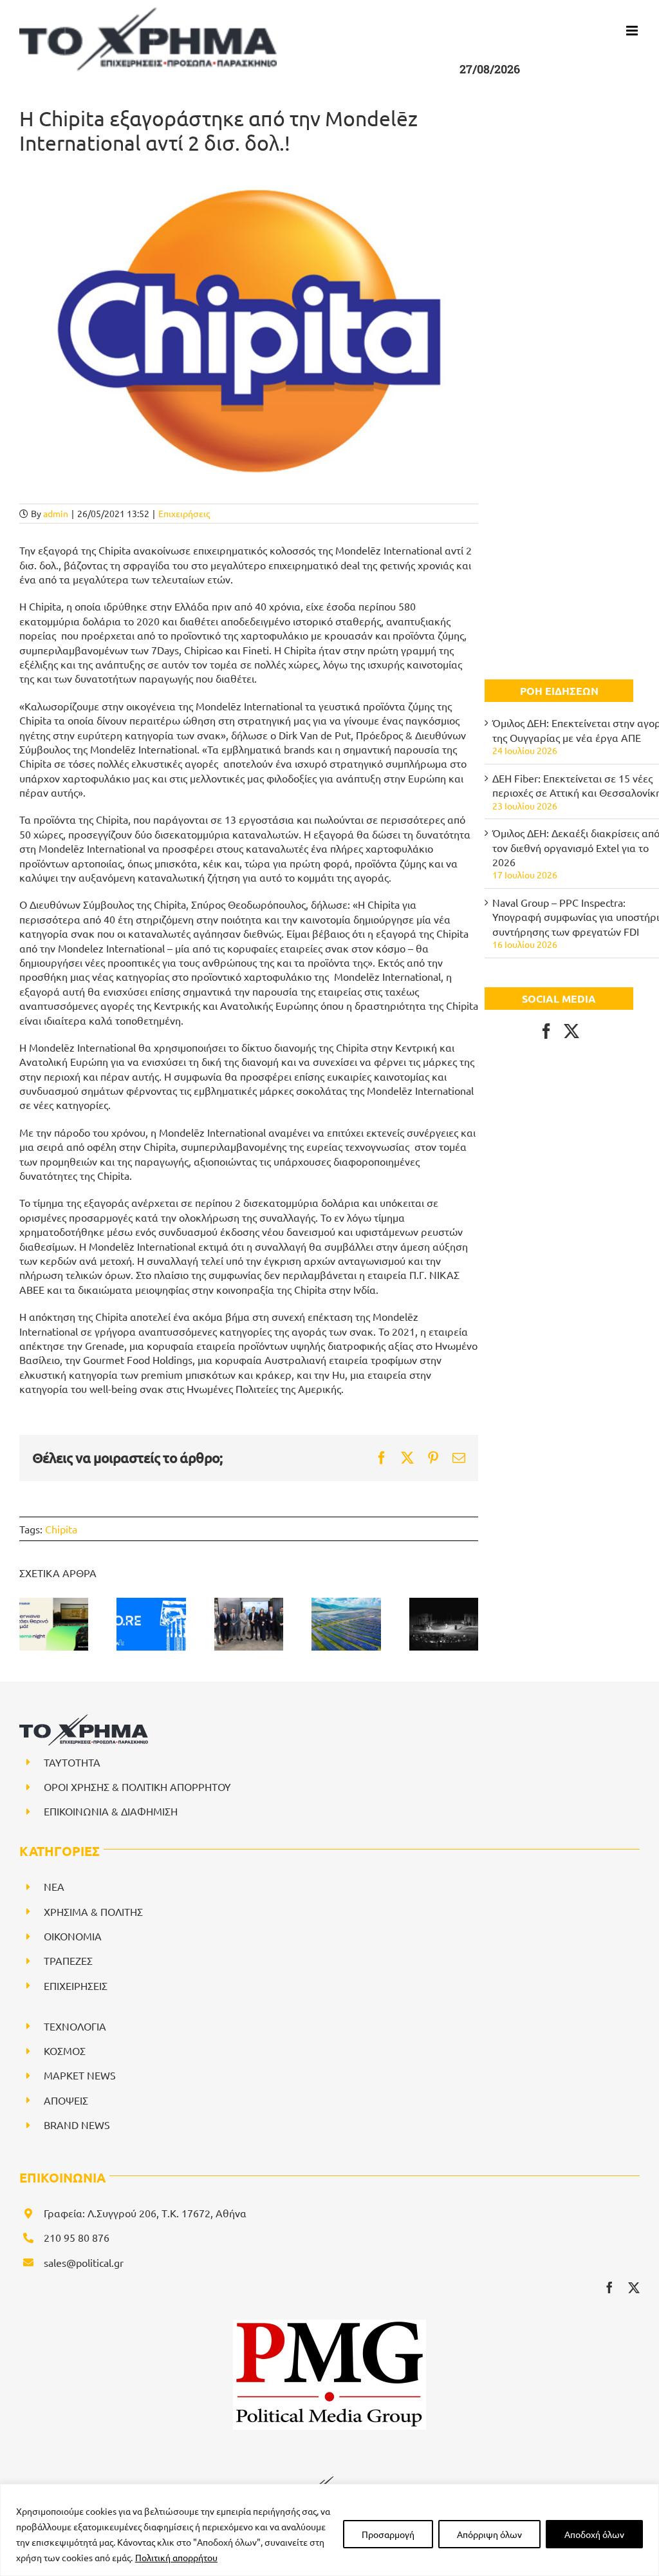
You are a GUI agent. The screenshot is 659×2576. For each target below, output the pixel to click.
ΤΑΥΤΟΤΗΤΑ (72, 1762)
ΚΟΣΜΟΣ (65, 2050)
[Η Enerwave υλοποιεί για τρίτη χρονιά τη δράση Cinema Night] (54, 1624)
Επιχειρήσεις (184, 513)
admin (56, 513)
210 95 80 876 (77, 2237)
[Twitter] (571, 1031)
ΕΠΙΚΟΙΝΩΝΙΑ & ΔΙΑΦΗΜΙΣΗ (111, 1811)
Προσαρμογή (388, 2534)
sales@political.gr (84, 2262)
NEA (54, 1886)
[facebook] (609, 2287)
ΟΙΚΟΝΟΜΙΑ (73, 1936)
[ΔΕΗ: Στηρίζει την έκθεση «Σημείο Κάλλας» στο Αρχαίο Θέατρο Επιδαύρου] (444, 1624)
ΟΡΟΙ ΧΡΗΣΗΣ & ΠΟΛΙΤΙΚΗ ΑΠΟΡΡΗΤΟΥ (137, 1786)
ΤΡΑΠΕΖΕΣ (68, 1960)
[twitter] (634, 2287)
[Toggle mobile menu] (633, 31)
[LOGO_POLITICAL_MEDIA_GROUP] (329, 2325)
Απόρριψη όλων (489, 2534)
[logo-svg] (329, 2481)
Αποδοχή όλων (594, 2534)
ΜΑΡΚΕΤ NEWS (80, 2075)
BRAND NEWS (77, 2125)
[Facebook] (546, 1031)
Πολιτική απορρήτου (176, 2557)
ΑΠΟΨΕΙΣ (66, 2100)
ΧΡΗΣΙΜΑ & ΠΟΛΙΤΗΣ (93, 1911)
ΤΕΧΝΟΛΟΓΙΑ (75, 2026)
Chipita (61, 1529)
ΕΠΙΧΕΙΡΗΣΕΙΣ (76, 1985)
